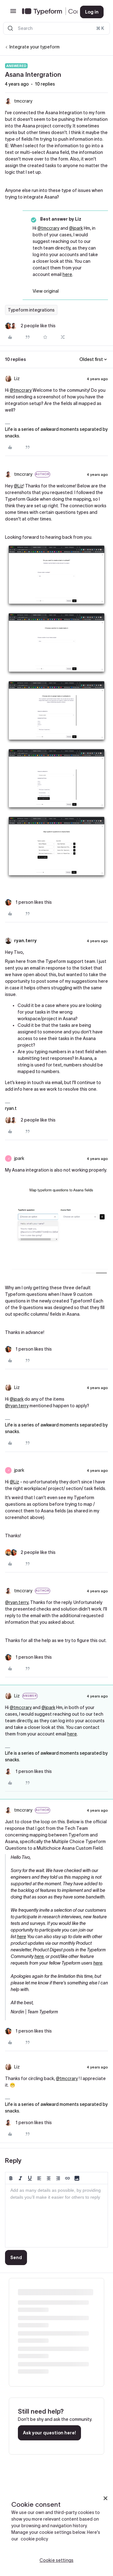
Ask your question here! (49, 2433)
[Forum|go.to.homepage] (46, 12)
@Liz (19, 486)
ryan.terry (25, 941)
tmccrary (23, 101)
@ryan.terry (17, 1406)
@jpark (76, 228)
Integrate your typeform (35, 47)
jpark (19, 1158)
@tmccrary (48, 228)
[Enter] (10, 28)
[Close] (105, 2498)
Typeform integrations (31, 310)
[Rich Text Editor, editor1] (56, 2216)
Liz (17, 379)
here (67, 274)
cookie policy (34, 2539)
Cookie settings (56, 2560)
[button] (13, 13)
